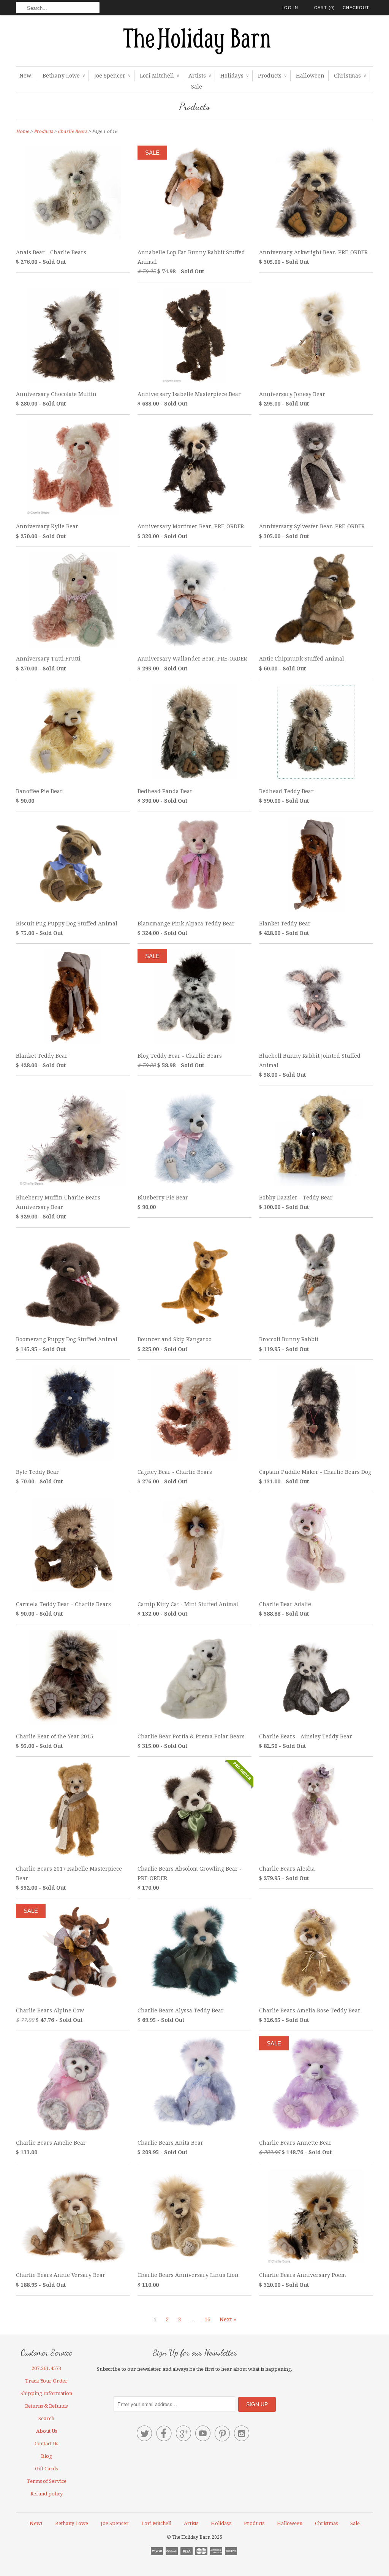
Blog (47, 2456)
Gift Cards (46, 2469)
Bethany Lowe (64, 76)
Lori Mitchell (159, 76)
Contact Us (46, 2444)
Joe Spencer (112, 76)
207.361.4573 (46, 2368)
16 (207, 2319)
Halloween (310, 76)
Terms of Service (47, 2481)
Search (46, 2418)
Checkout (356, 8)
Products (272, 76)
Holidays (234, 76)
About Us (47, 2431)
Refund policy (47, 2494)
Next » (228, 2319)
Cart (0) (325, 8)
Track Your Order (46, 2381)
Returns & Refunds (46, 2406)
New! (26, 76)
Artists (200, 76)
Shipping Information (46, 2393)
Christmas (350, 76)
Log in (290, 8)
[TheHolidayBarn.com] (194, 43)
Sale (197, 87)
